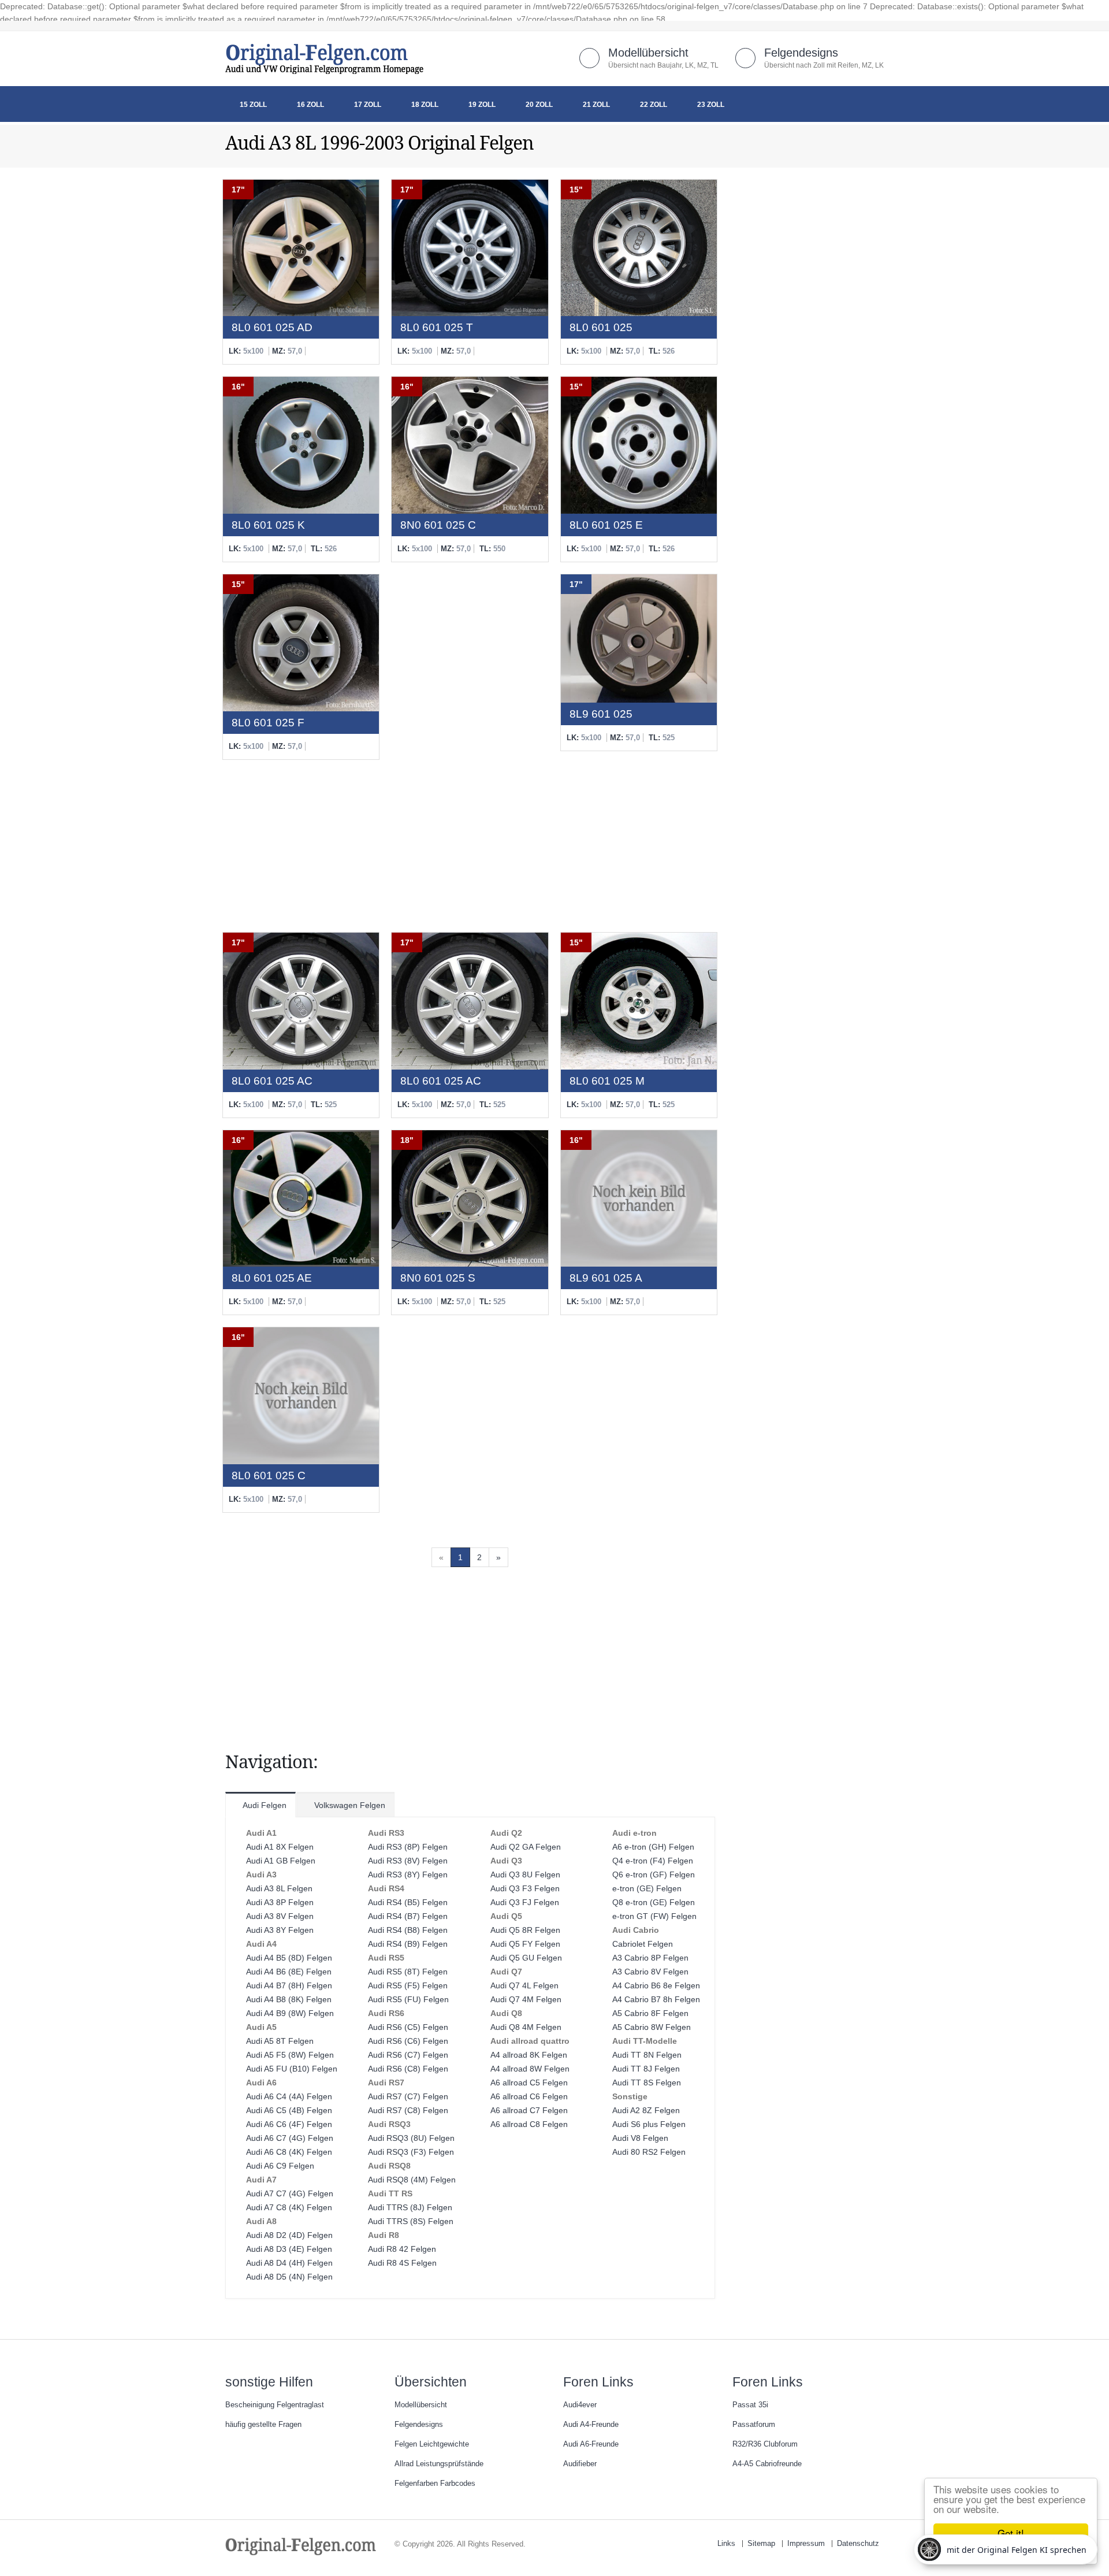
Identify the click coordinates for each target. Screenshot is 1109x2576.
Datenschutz (858, 2544)
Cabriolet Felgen (643, 1944)
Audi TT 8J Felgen (646, 2069)
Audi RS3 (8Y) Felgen (408, 1875)
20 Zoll (539, 105)
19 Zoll (482, 105)
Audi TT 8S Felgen (647, 2083)
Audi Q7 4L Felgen (524, 1985)
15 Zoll (253, 105)
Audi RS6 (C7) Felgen (408, 2055)
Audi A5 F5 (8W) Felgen (290, 2055)
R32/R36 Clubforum (765, 2444)
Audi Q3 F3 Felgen (525, 1888)
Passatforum (754, 2425)
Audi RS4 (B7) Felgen (408, 1916)
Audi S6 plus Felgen (649, 2124)
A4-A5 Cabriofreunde (767, 2464)
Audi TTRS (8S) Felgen (411, 2221)
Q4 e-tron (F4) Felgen (653, 1861)
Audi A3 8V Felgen (280, 1916)
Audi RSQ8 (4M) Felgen (412, 2180)
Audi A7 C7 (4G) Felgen (290, 2193)
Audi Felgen (264, 1805)
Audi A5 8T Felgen (280, 2041)
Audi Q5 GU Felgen (526, 1958)
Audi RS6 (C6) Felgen (408, 2041)
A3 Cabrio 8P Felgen (650, 1958)
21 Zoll (596, 105)
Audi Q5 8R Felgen (525, 1930)
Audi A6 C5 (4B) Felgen (289, 2110)
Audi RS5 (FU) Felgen (408, 1999)
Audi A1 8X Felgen (280, 1847)
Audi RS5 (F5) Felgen (408, 1985)
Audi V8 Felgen (640, 2138)
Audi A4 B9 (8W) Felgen (290, 2013)
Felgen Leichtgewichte (432, 2444)
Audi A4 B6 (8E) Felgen (289, 1972)
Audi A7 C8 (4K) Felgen (289, 2207)
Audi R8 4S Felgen (402, 2263)
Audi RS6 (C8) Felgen (408, 2069)
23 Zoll (711, 105)
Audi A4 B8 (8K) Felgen (289, 1999)
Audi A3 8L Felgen (279, 1888)
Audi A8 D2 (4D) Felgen (289, 2235)
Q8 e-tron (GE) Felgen (654, 1902)
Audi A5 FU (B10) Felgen (292, 2069)
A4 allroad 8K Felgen (529, 2055)
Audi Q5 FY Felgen (525, 1944)
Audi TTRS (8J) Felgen (410, 2207)
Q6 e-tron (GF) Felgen (654, 1875)
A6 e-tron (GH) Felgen (653, 1847)
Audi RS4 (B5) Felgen (408, 1902)
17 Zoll (368, 105)
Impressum (806, 2544)
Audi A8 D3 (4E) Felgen (289, 2249)
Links (726, 2544)
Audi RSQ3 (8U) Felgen (411, 2138)
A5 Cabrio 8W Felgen (652, 2027)
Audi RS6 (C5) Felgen (408, 2027)
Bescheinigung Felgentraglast (275, 2405)
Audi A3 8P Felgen (280, 1902)
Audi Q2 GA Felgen (526, 1847)
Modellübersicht (648, 53)
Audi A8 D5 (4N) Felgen (289, 2277)
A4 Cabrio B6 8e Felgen (656, 1985)
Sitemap (761, 2544)
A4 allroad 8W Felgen (530, 2069)
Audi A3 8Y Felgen (280, 1930)
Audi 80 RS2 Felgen (649, 2152)
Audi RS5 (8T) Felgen (408, 1972)
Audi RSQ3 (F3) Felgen (411, 2152)
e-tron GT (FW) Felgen (654, 1916)
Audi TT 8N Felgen (647, 2055)
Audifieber (580, 2464)
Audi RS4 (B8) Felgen (408, 1930)
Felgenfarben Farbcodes (435, 2484)
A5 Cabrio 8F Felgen (650, 2013)
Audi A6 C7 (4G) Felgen (290, 2138)
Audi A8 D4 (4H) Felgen (289, 2263)
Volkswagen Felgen (349, 1805)
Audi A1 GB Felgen (281, 1861)
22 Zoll (654, 105)
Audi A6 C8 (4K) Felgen (289, 2152)
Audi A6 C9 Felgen (280, 2166)
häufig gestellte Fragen (263, 2425)
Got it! (1011, 2533)
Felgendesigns (801, 53)
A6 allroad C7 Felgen (529, 2110)
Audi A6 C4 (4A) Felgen (289, 2096)
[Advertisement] (470, 747)
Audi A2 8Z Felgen (646, 2110)
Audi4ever (580, 2405)
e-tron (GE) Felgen (647, 1888)
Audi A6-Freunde (591, 2444)
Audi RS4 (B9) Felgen (408, 1944)
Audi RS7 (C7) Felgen (408, 2096)
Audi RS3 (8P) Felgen (408, 1847)
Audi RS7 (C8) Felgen (408, 2110)
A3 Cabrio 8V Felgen (650, 1972)
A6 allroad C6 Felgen (529, 2096)
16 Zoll (310, 105)
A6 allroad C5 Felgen (529, 2083)
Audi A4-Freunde (591, 2425)
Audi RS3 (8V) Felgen (408, 1861)
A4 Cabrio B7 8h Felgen (656, 1999)
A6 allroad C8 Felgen (529, 2124)
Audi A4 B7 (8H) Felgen (289, 1985)
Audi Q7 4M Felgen (526, 1999)
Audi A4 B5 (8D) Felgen (289, 1958)
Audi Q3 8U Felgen (525, 1875)
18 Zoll (425, 105)
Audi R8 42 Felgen (402, 2249)
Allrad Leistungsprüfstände (439, 2464)
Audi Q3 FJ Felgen (525, 1902)
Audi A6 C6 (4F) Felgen (289, 2124)
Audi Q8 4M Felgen (526, 2027)
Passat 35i (750, 2405)
